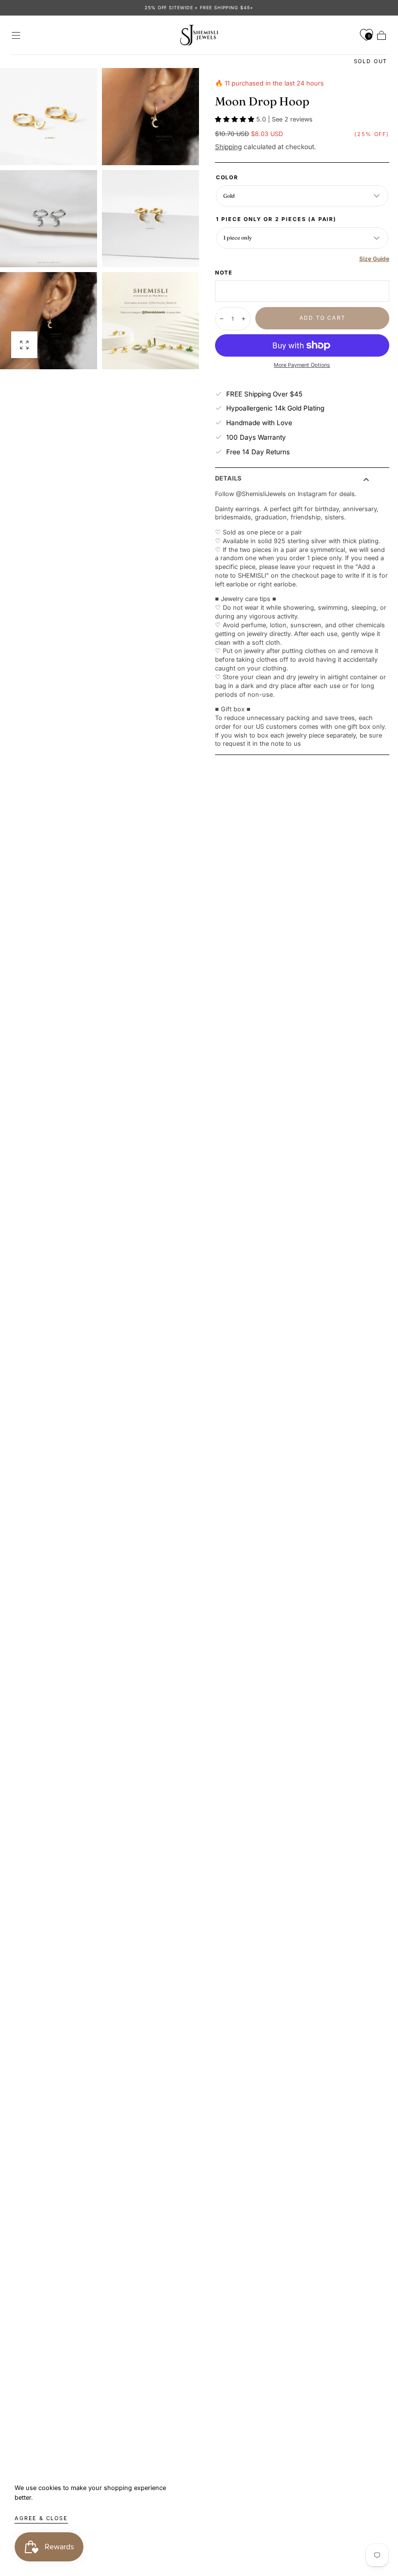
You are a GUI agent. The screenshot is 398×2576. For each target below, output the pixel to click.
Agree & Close (41, 2518)
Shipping (228, 147)
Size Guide (374, 259)
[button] (16, 35)
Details (228, 479)
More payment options (302, 365)
